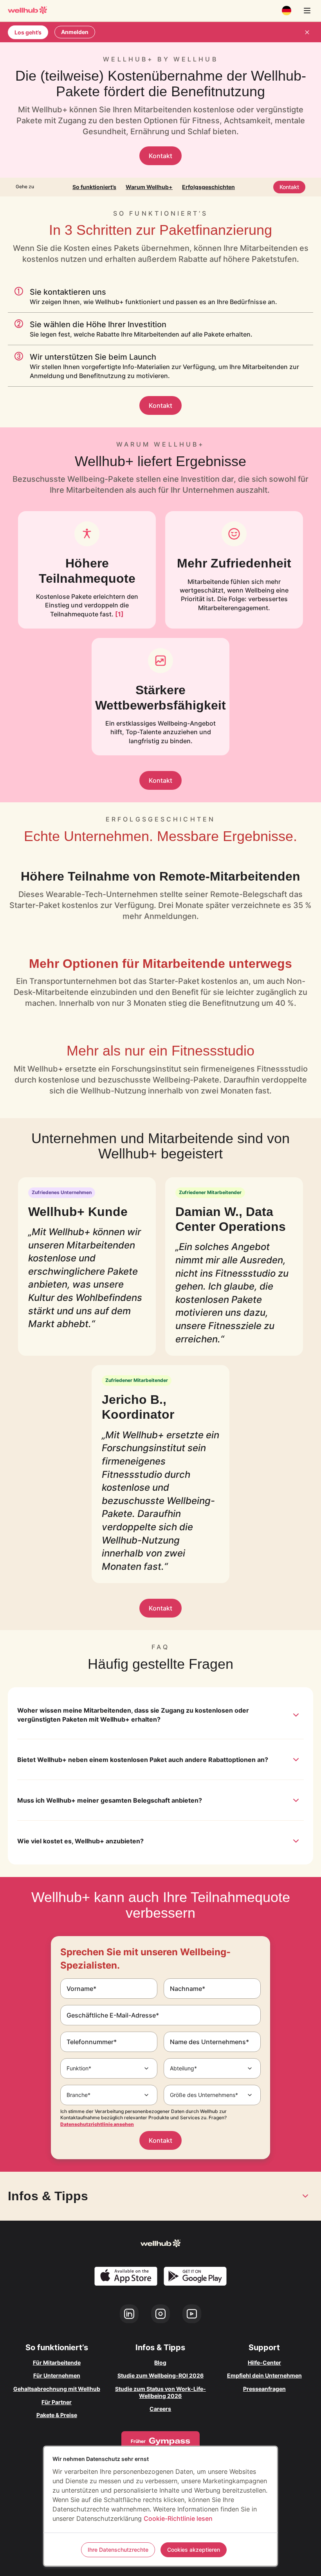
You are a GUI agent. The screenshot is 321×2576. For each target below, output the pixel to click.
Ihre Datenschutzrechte (118, 2550)
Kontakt (160, 156)
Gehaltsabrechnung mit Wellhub (57, 2389)
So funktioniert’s (94, 187)
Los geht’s (28, 32)
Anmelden (75, 32)
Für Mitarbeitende (57, 2363)
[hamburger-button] (307, 11)
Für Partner (57, 2402)
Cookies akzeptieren (194, 2550)
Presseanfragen (264, 2389)
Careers (160, 2409)
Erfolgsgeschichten (208, 187)
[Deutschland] (287, 11)
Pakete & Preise (57, 2415)
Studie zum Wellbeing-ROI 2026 (160, 2375)
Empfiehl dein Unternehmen (264, 2375)
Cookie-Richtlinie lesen (178, 2518)
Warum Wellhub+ (149, 187)
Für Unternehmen (57, 2375)
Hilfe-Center (264, 2363)
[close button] (307, 32)
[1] (119, 614)
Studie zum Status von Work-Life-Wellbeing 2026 (160, 2392)
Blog (160, 2363)
